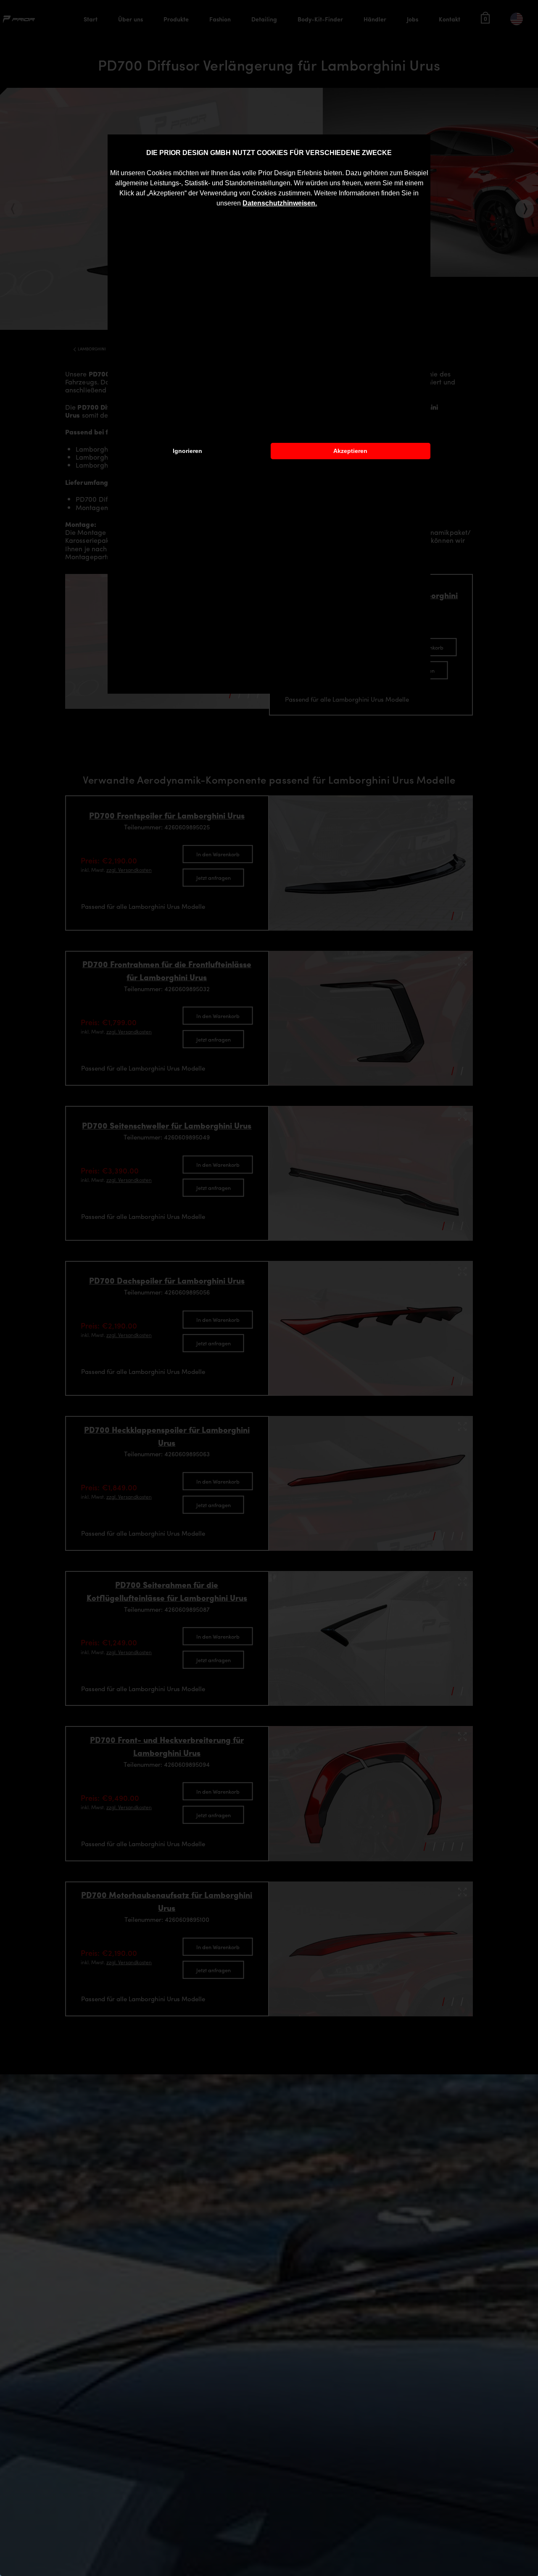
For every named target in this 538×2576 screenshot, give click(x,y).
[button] (320, 204)
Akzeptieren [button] (350, 451)
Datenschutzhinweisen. (280, 203)
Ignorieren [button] (187, 451)
